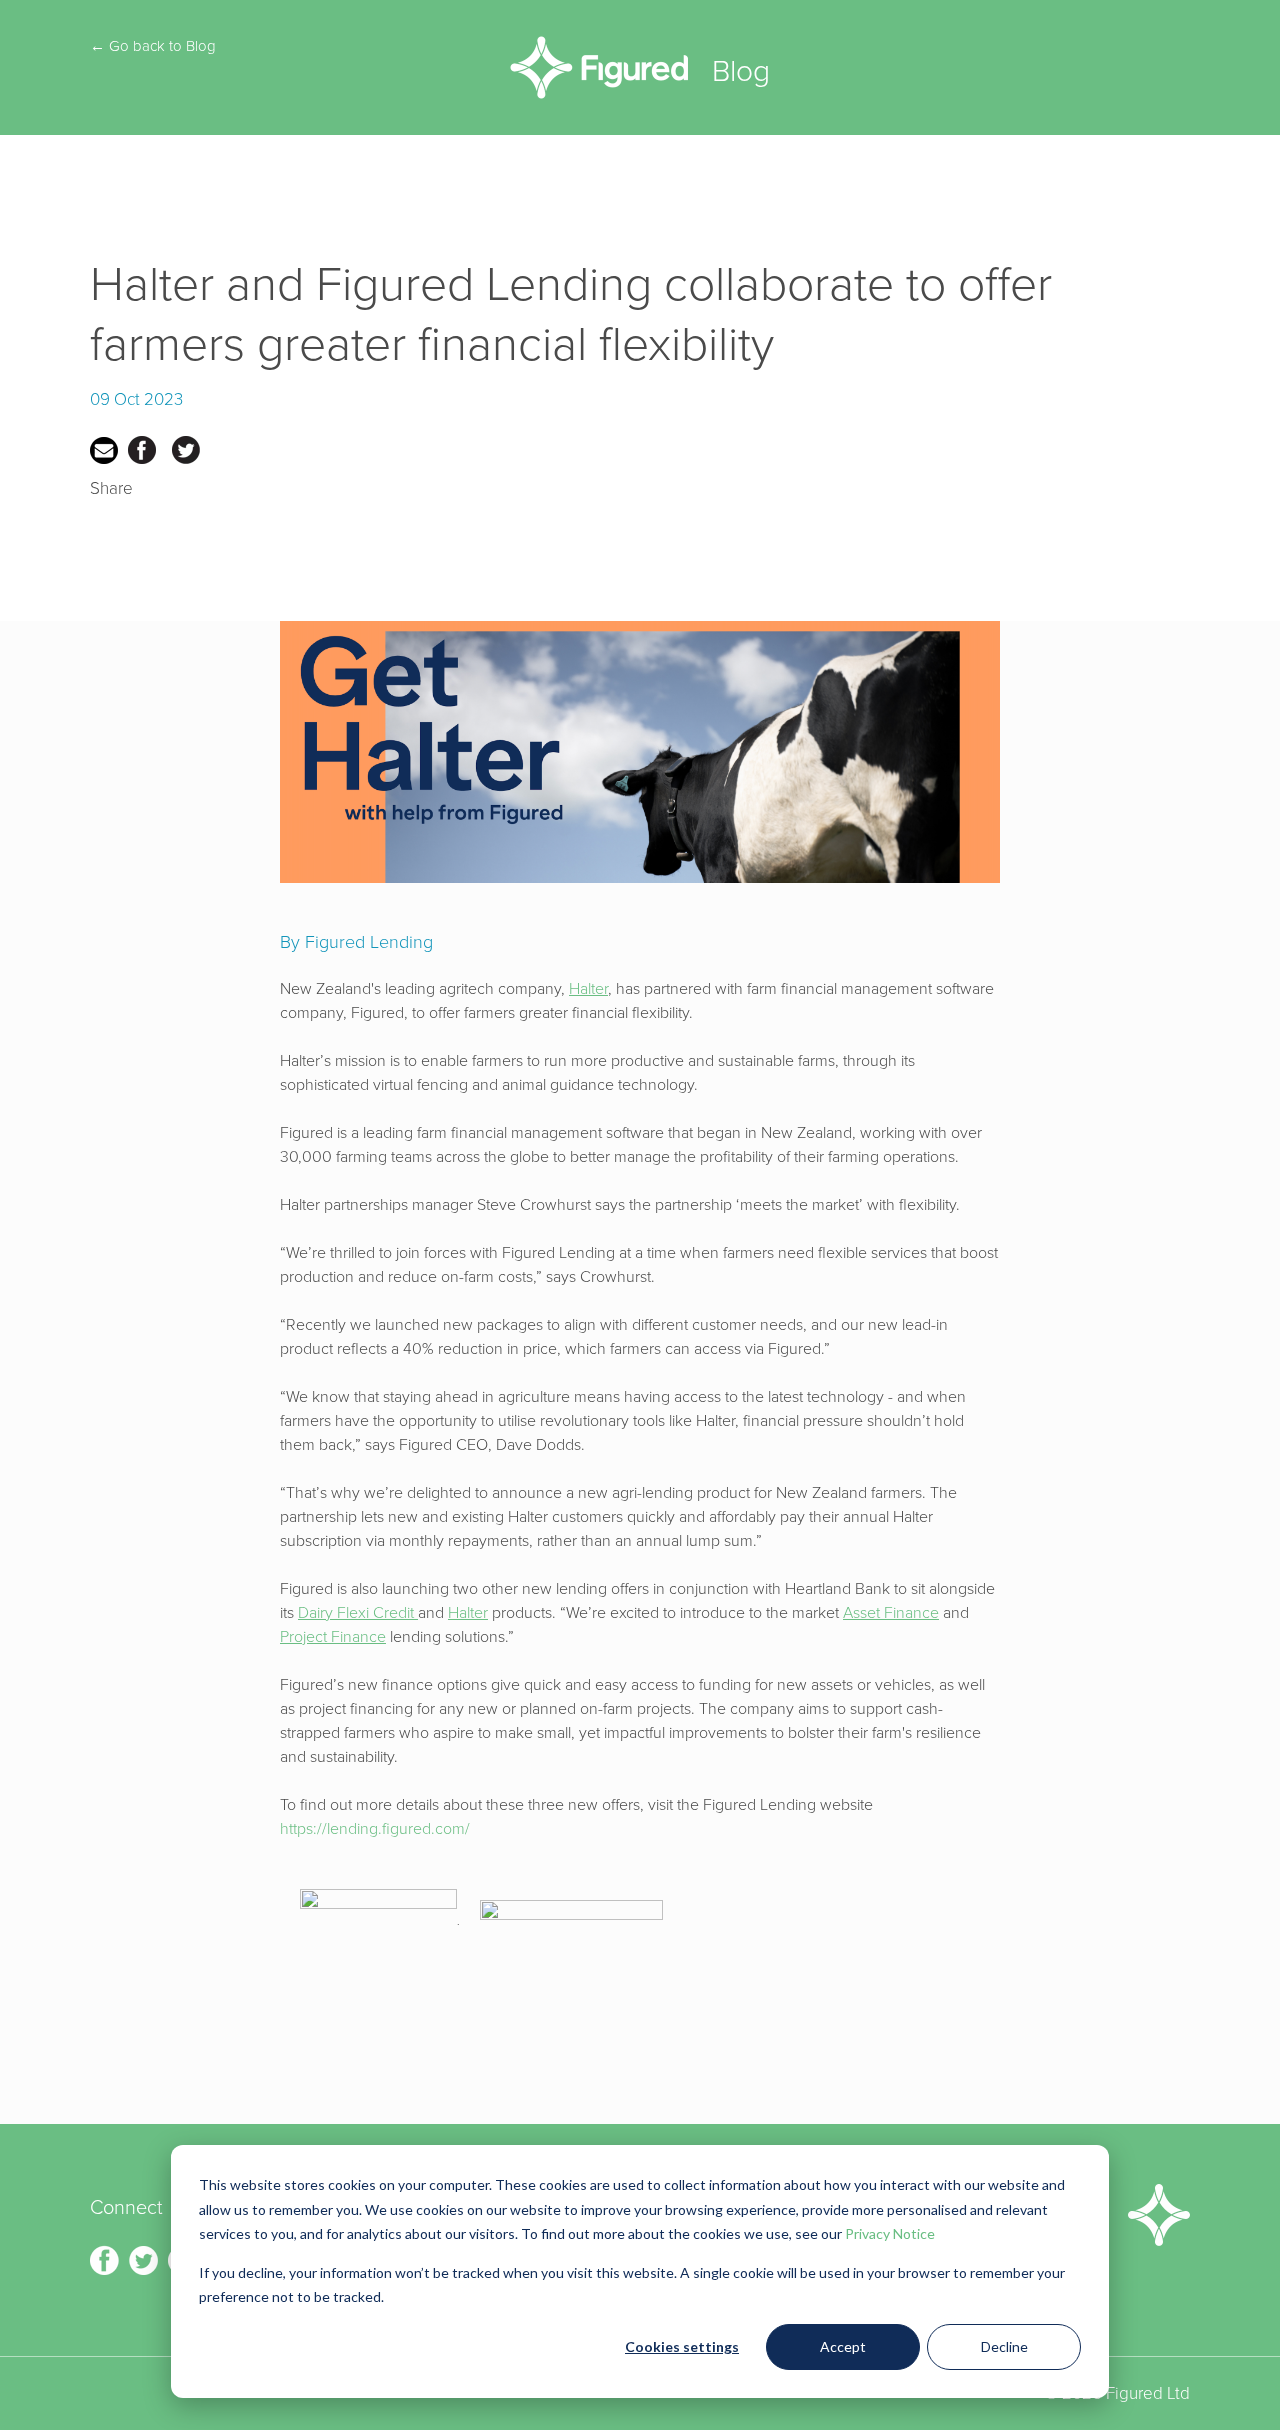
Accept (843, 2346)
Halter (588, 989)
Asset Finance (891, 1613)
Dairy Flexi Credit (358, 1613)
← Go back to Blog (153, 46)
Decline (1004, 2346)
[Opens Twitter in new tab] (145, 2258)
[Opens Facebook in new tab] (106, 2258)
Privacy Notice (890, 2233)
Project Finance (333, 1637)
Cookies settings (682, 2346)
